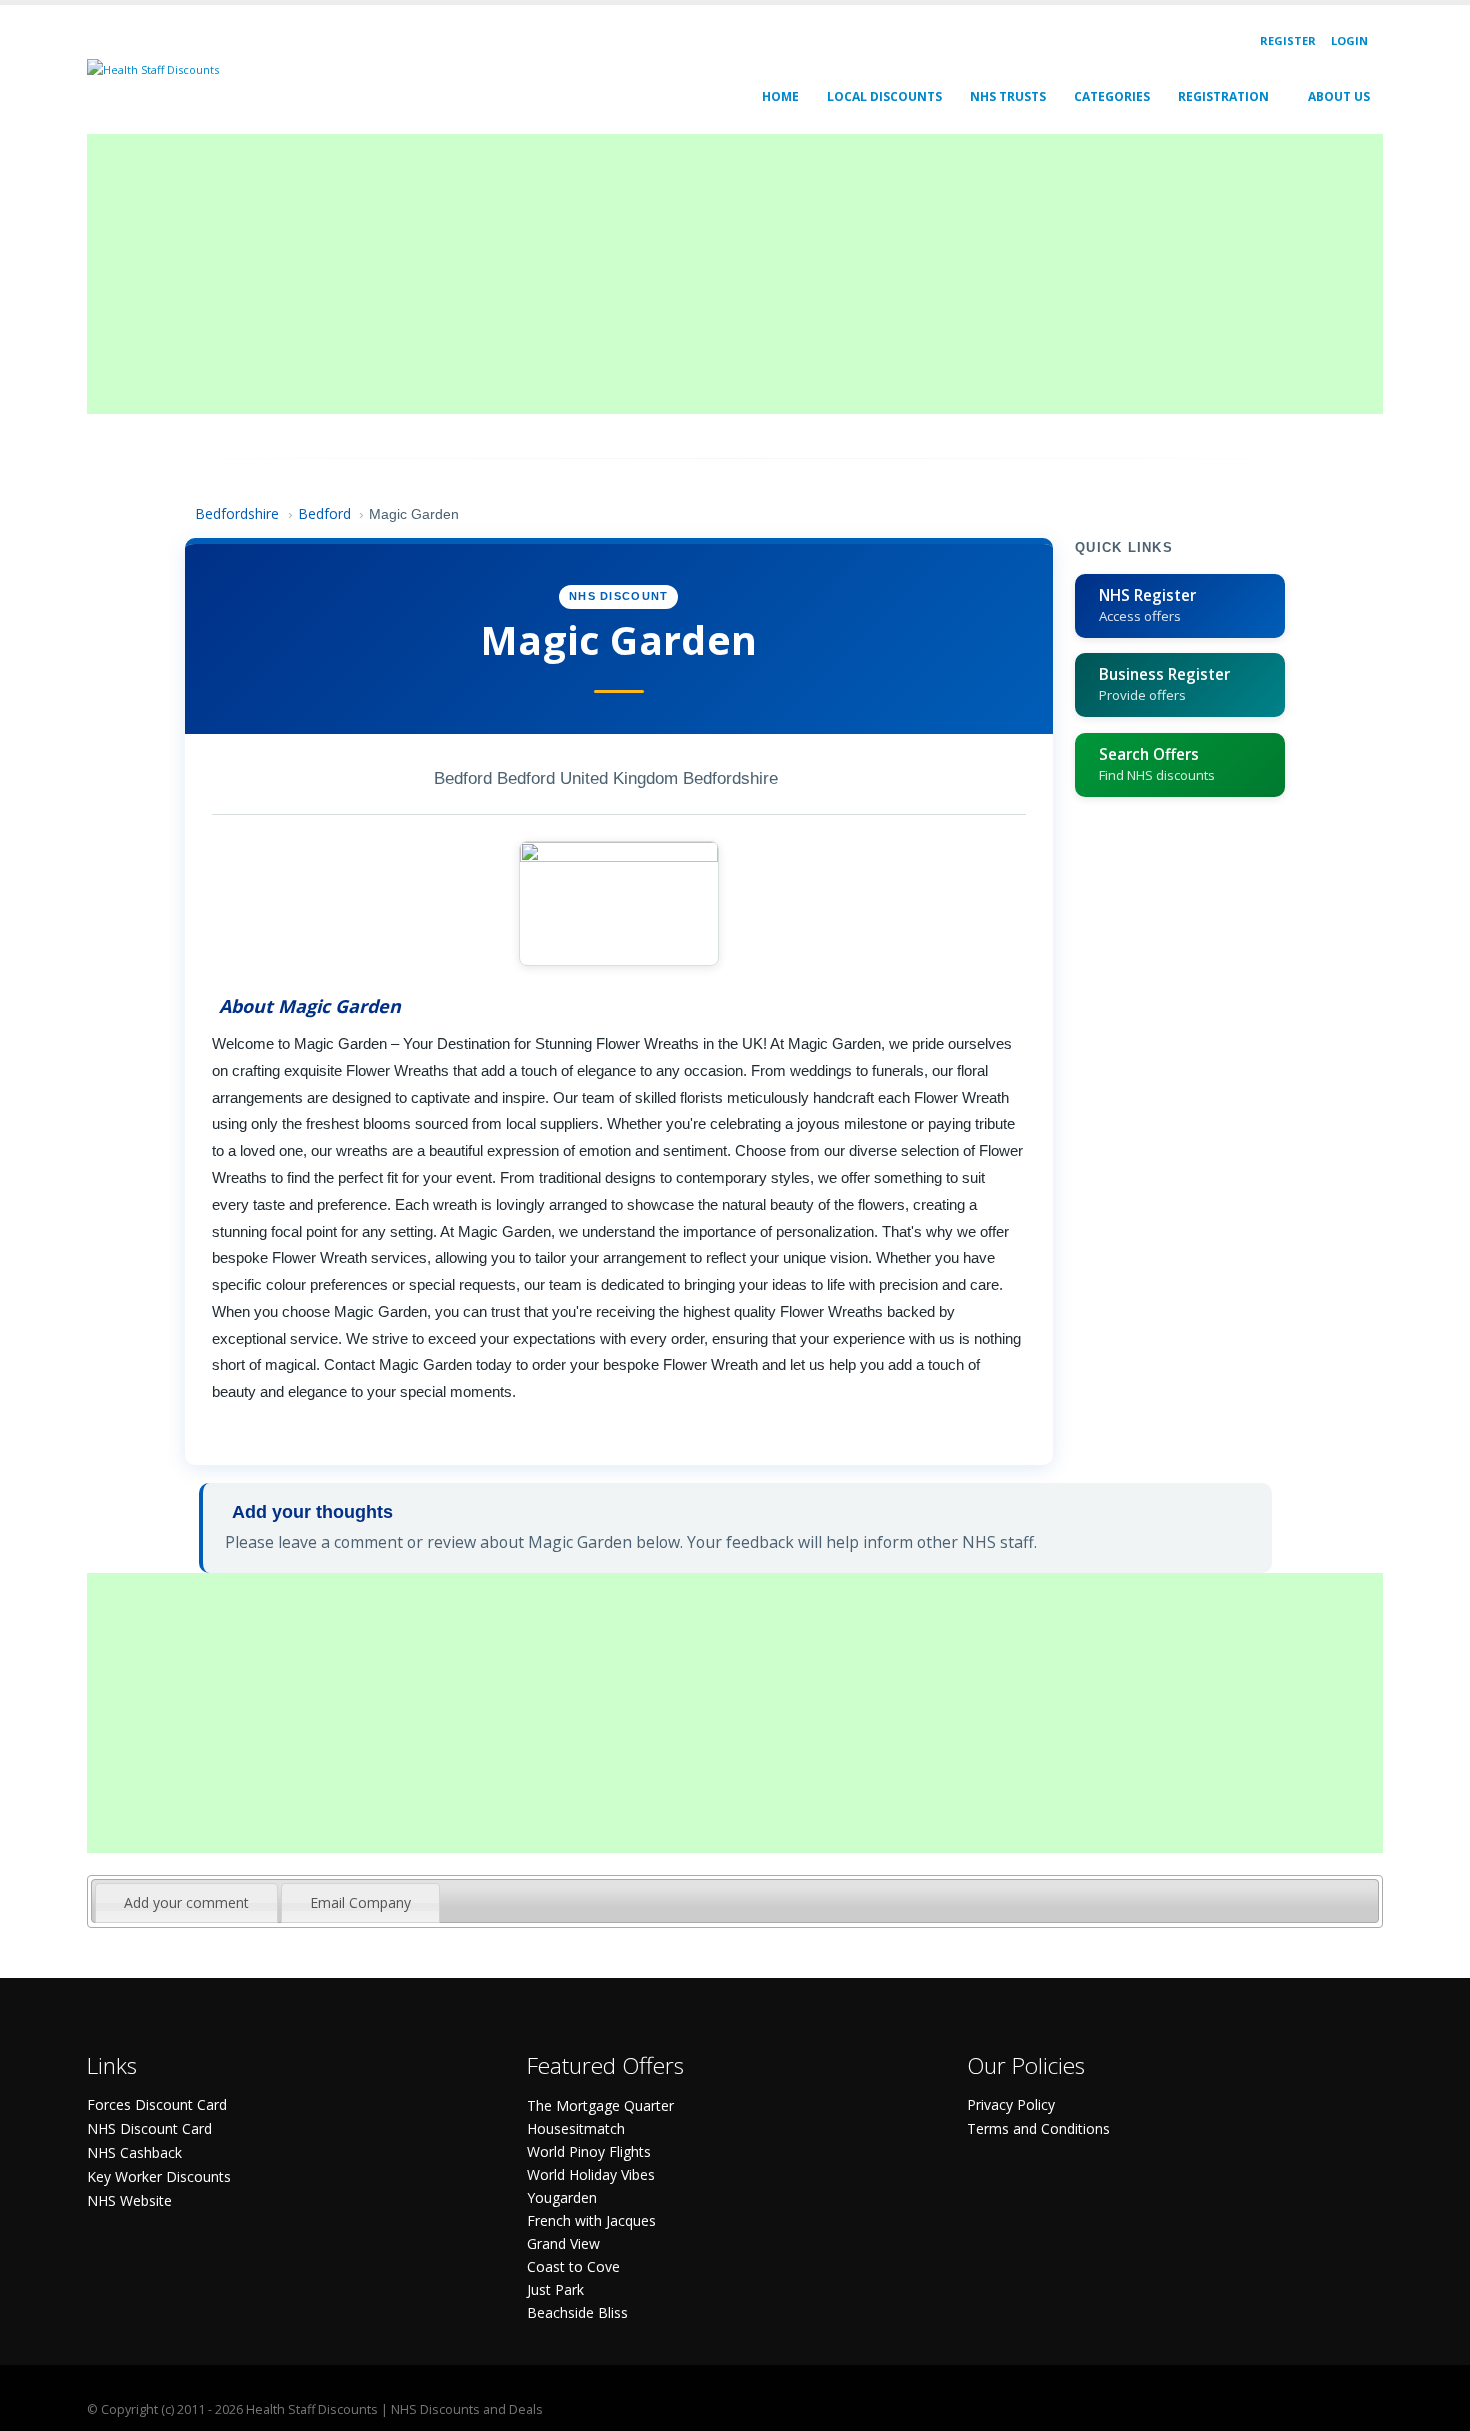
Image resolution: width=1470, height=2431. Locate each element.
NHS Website (129, 2200)
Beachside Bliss (577, 2312)
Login (1349, 40)
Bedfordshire (237, 513)
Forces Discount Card (157, 2104)
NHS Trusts (1008, 96)
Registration (1223, 96)
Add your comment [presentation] (186, 1902)
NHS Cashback (134, 2152)
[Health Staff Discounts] (153, 68)
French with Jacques (591, 2220)
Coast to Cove (573, 2266)
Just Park (555, 2289)
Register (1288, 40)
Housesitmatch (576, 2128)
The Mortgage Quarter (600, 2105)
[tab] (186, 1903)
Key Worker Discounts (159, 2176)
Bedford (324, 513)
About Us (1339, 96)
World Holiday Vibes (591, 2174)
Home (780, 96)
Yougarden (562, 2197)
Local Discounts (884, 96)
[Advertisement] (687, 274)
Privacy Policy (1011, 2104)
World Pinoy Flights (589, 2151)
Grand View (563, 2243)
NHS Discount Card (149, 2128)
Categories (1112, 96)
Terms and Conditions (1038, 2128)
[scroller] (1435, 2407)
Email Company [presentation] (360, 1902)
